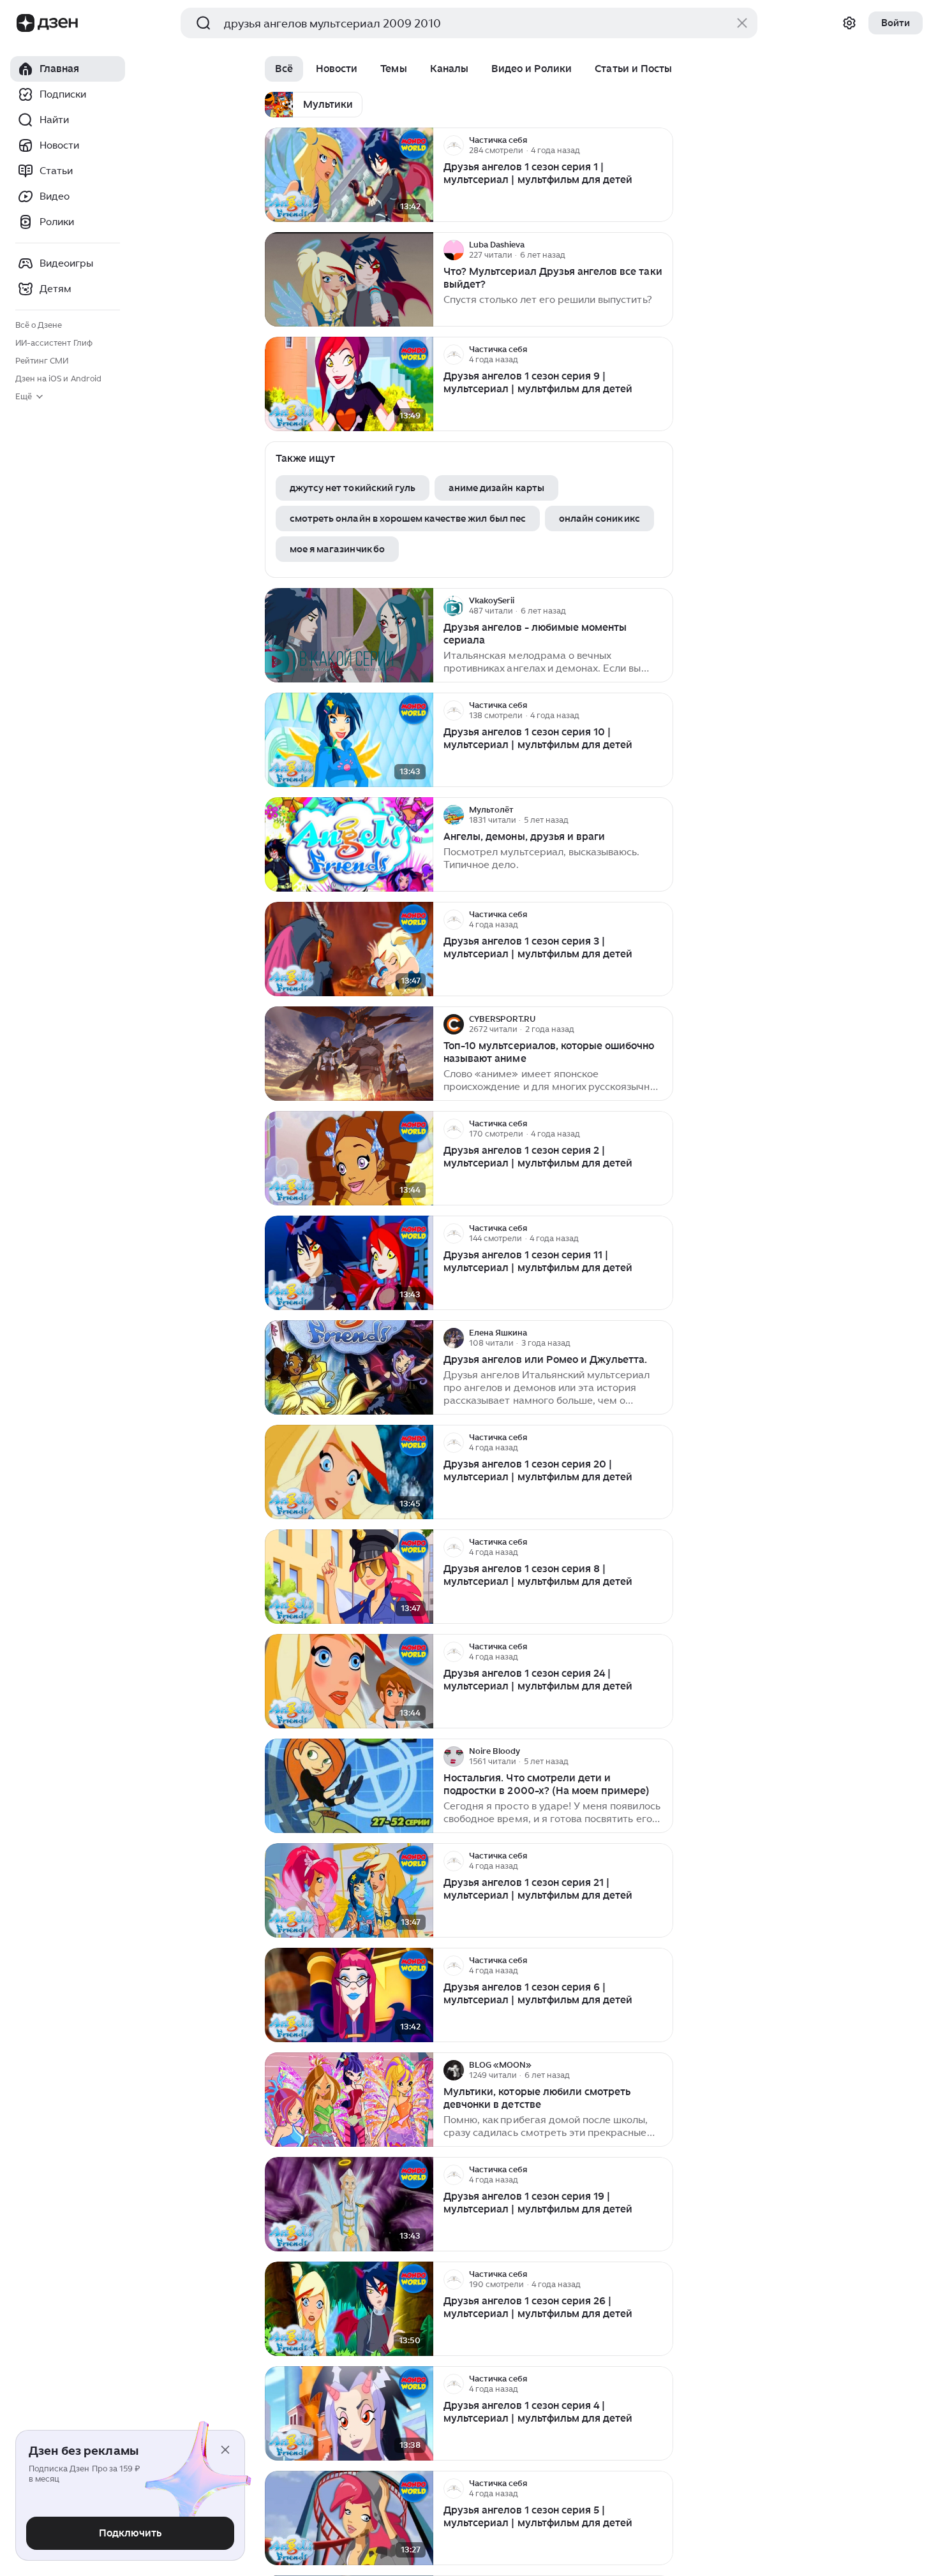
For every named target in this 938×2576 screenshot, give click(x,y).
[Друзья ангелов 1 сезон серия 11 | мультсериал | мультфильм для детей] (349, 1263)
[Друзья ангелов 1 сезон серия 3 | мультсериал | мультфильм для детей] (349, 949)
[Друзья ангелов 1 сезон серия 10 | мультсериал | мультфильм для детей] (349, 740)
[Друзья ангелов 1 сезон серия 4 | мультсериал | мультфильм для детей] (349, 2414)
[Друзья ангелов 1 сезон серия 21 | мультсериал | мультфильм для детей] (349, 1891)
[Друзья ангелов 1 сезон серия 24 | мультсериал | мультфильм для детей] (349, 1682)
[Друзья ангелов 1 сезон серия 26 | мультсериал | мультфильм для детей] (349, 2309)
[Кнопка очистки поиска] (742, 23)
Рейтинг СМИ (42, 361)
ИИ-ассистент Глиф (54, 343)
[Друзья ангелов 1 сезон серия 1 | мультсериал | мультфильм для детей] (349, 175)
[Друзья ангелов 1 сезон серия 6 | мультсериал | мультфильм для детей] (349, 1995)
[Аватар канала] (454, 145)
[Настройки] (849, 23)
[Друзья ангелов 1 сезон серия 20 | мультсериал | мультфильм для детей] (349, 1472)
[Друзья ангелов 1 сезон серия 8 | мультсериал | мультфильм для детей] (349, 1577)
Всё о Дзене (39, 325)
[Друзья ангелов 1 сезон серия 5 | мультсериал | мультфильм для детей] (349, 2518)
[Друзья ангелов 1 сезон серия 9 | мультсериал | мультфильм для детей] (349, 384)
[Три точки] (662, 145)
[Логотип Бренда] (26, 23)
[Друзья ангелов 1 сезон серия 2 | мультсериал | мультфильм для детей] (349, 1159)
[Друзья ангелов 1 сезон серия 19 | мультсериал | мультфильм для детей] (349, 2204)
